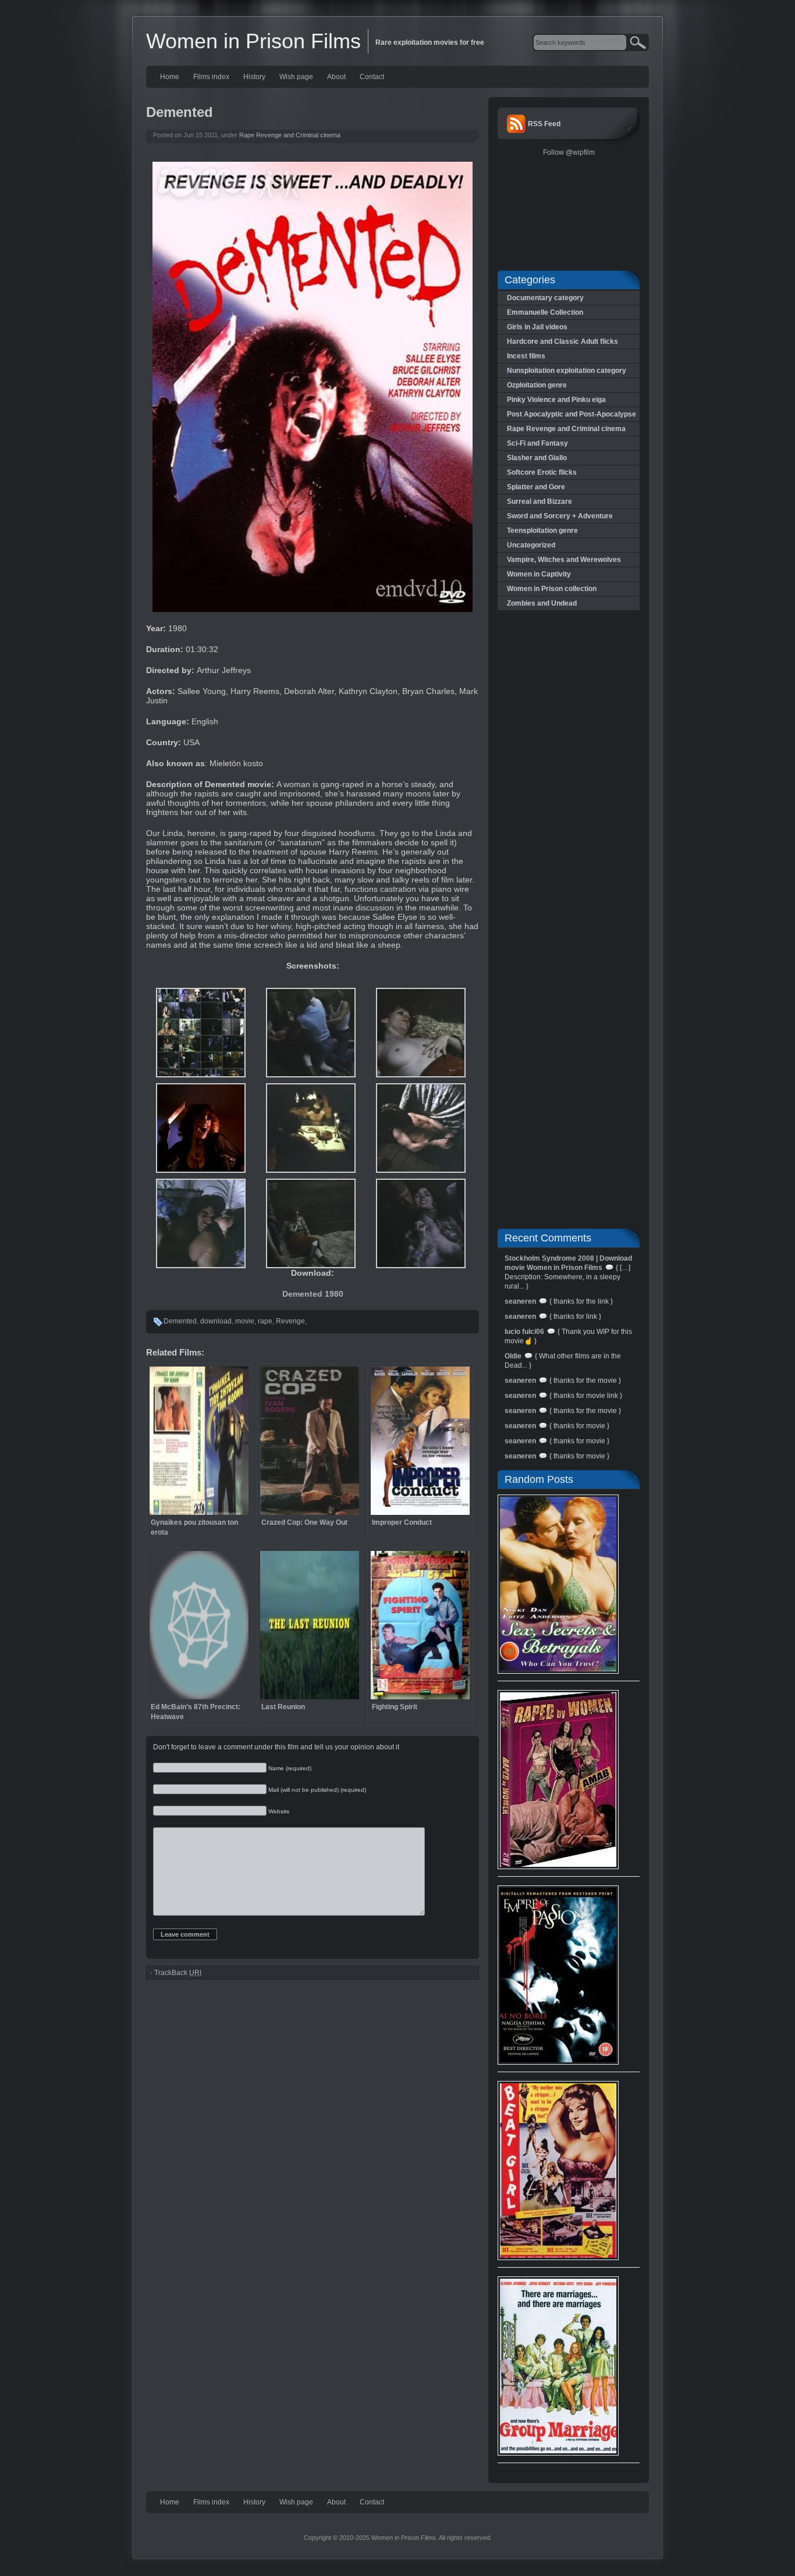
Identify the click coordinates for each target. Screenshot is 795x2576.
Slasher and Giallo (537, 458)
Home (170, 77)
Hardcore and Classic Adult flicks (562, 341)
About (336, 77)
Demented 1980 (313, 1294)
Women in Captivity (539, 574)
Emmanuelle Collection (545, 312)
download (216, 1321)
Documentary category (545, 298)
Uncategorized (531, 545)
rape (265, 1321)
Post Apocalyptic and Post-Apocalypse (572, 414)
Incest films (526, 356)
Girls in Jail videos (537, 327)
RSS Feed (544, 124)
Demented (180, 1321)
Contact (372, 77)
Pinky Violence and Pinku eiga (556, 400)
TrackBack (178, 1973)
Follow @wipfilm (569, 152)
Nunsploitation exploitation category (567, 371)
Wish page (296, 77)
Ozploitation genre (537, 385)
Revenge (290, 1321)
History (254, 77)
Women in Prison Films (253, 41)
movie (245, 1321)
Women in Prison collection (552, 589)
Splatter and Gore (536, 487)
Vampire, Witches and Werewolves (564, 560)
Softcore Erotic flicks (542, 472)
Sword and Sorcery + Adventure (560, 516)
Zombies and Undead (542, 603)
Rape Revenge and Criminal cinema (290, 135)
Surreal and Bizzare (540, 501)
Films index (211, 77)
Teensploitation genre (542, 531)
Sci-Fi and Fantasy (537, 443)
